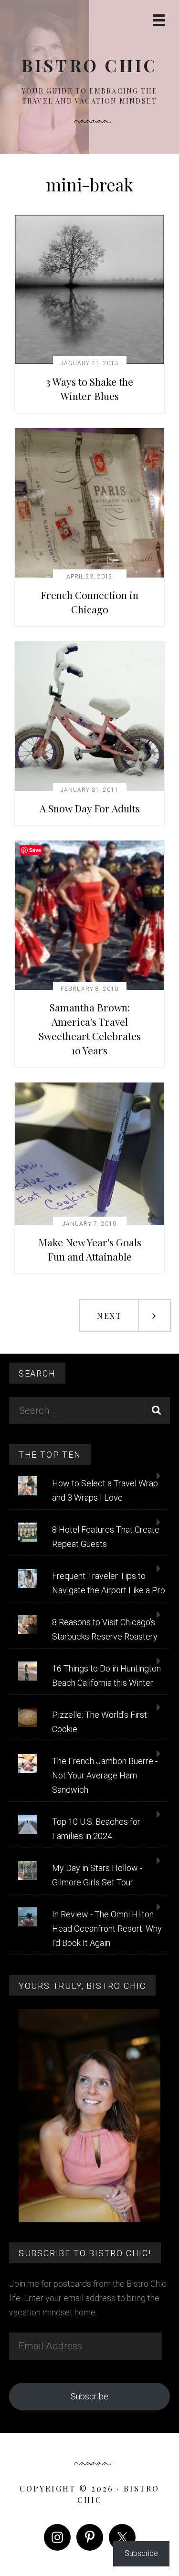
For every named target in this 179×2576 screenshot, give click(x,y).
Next (109, 1316)
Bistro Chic (90, 65)
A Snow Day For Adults (90, 808)
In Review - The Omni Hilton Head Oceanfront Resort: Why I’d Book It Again (107, 1929)
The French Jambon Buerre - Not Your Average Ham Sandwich (105, 1775)
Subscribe (89, 2396)
